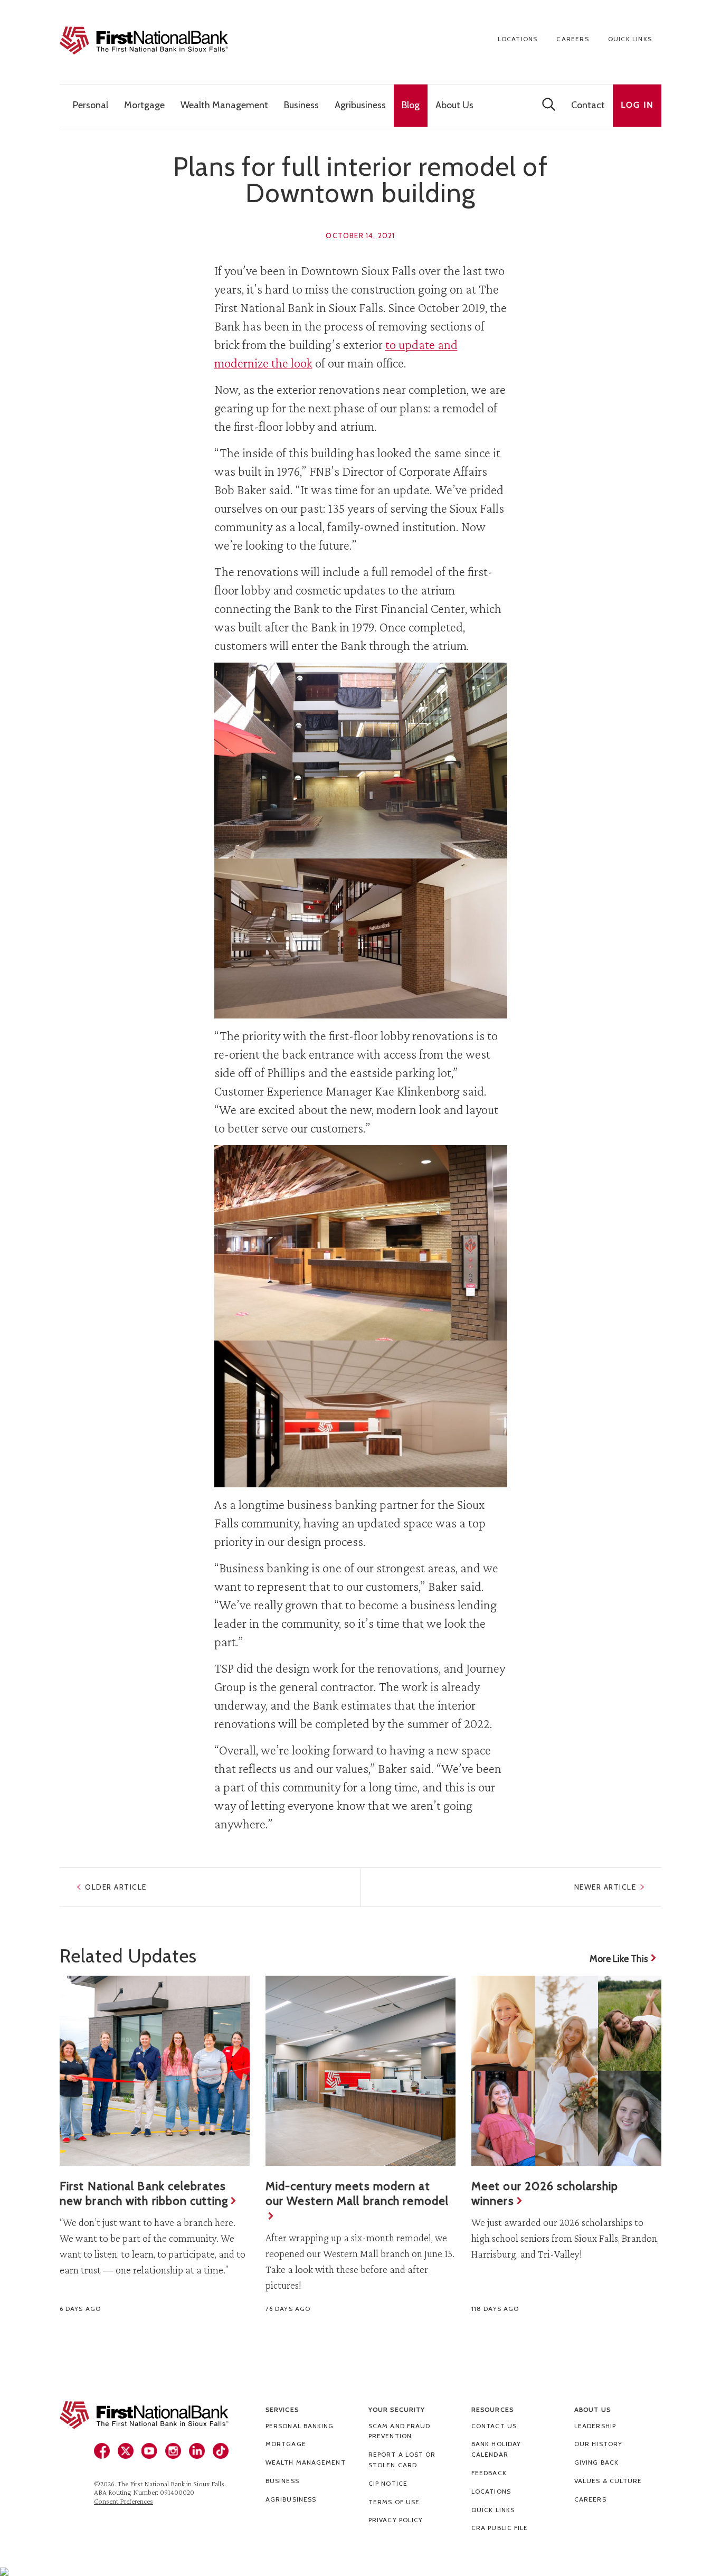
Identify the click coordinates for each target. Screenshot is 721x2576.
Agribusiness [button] (360, 105)
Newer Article (605, 1887)
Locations (518, 39)
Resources (492, 2409)
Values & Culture (608, 2481)
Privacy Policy (396, 2520)
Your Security (397, 2409)
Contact (588, 105)
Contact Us (494, 2426)
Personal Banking (300, 2426)
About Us (592, 2409)
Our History (598, 2444)
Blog (411, 105)
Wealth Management (306, 2462)
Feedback (489, 2473)
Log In (637, 105)
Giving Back (596, 2462)
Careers (572, 39)
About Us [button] (454, 105)
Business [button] (301, 105)
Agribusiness (291, 2499)
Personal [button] (91, 105)
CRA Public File (500, 2528)
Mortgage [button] (144, 105)
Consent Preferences (124, 2501)
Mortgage (286, 2444)
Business (282, 2481)
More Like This (619, 1959)
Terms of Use (394, 2502)
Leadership (595, 2426)
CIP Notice (388, 2483)
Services (282, 2409)
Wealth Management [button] (224, 105)
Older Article (116, 1887)
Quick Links (630, 39)
